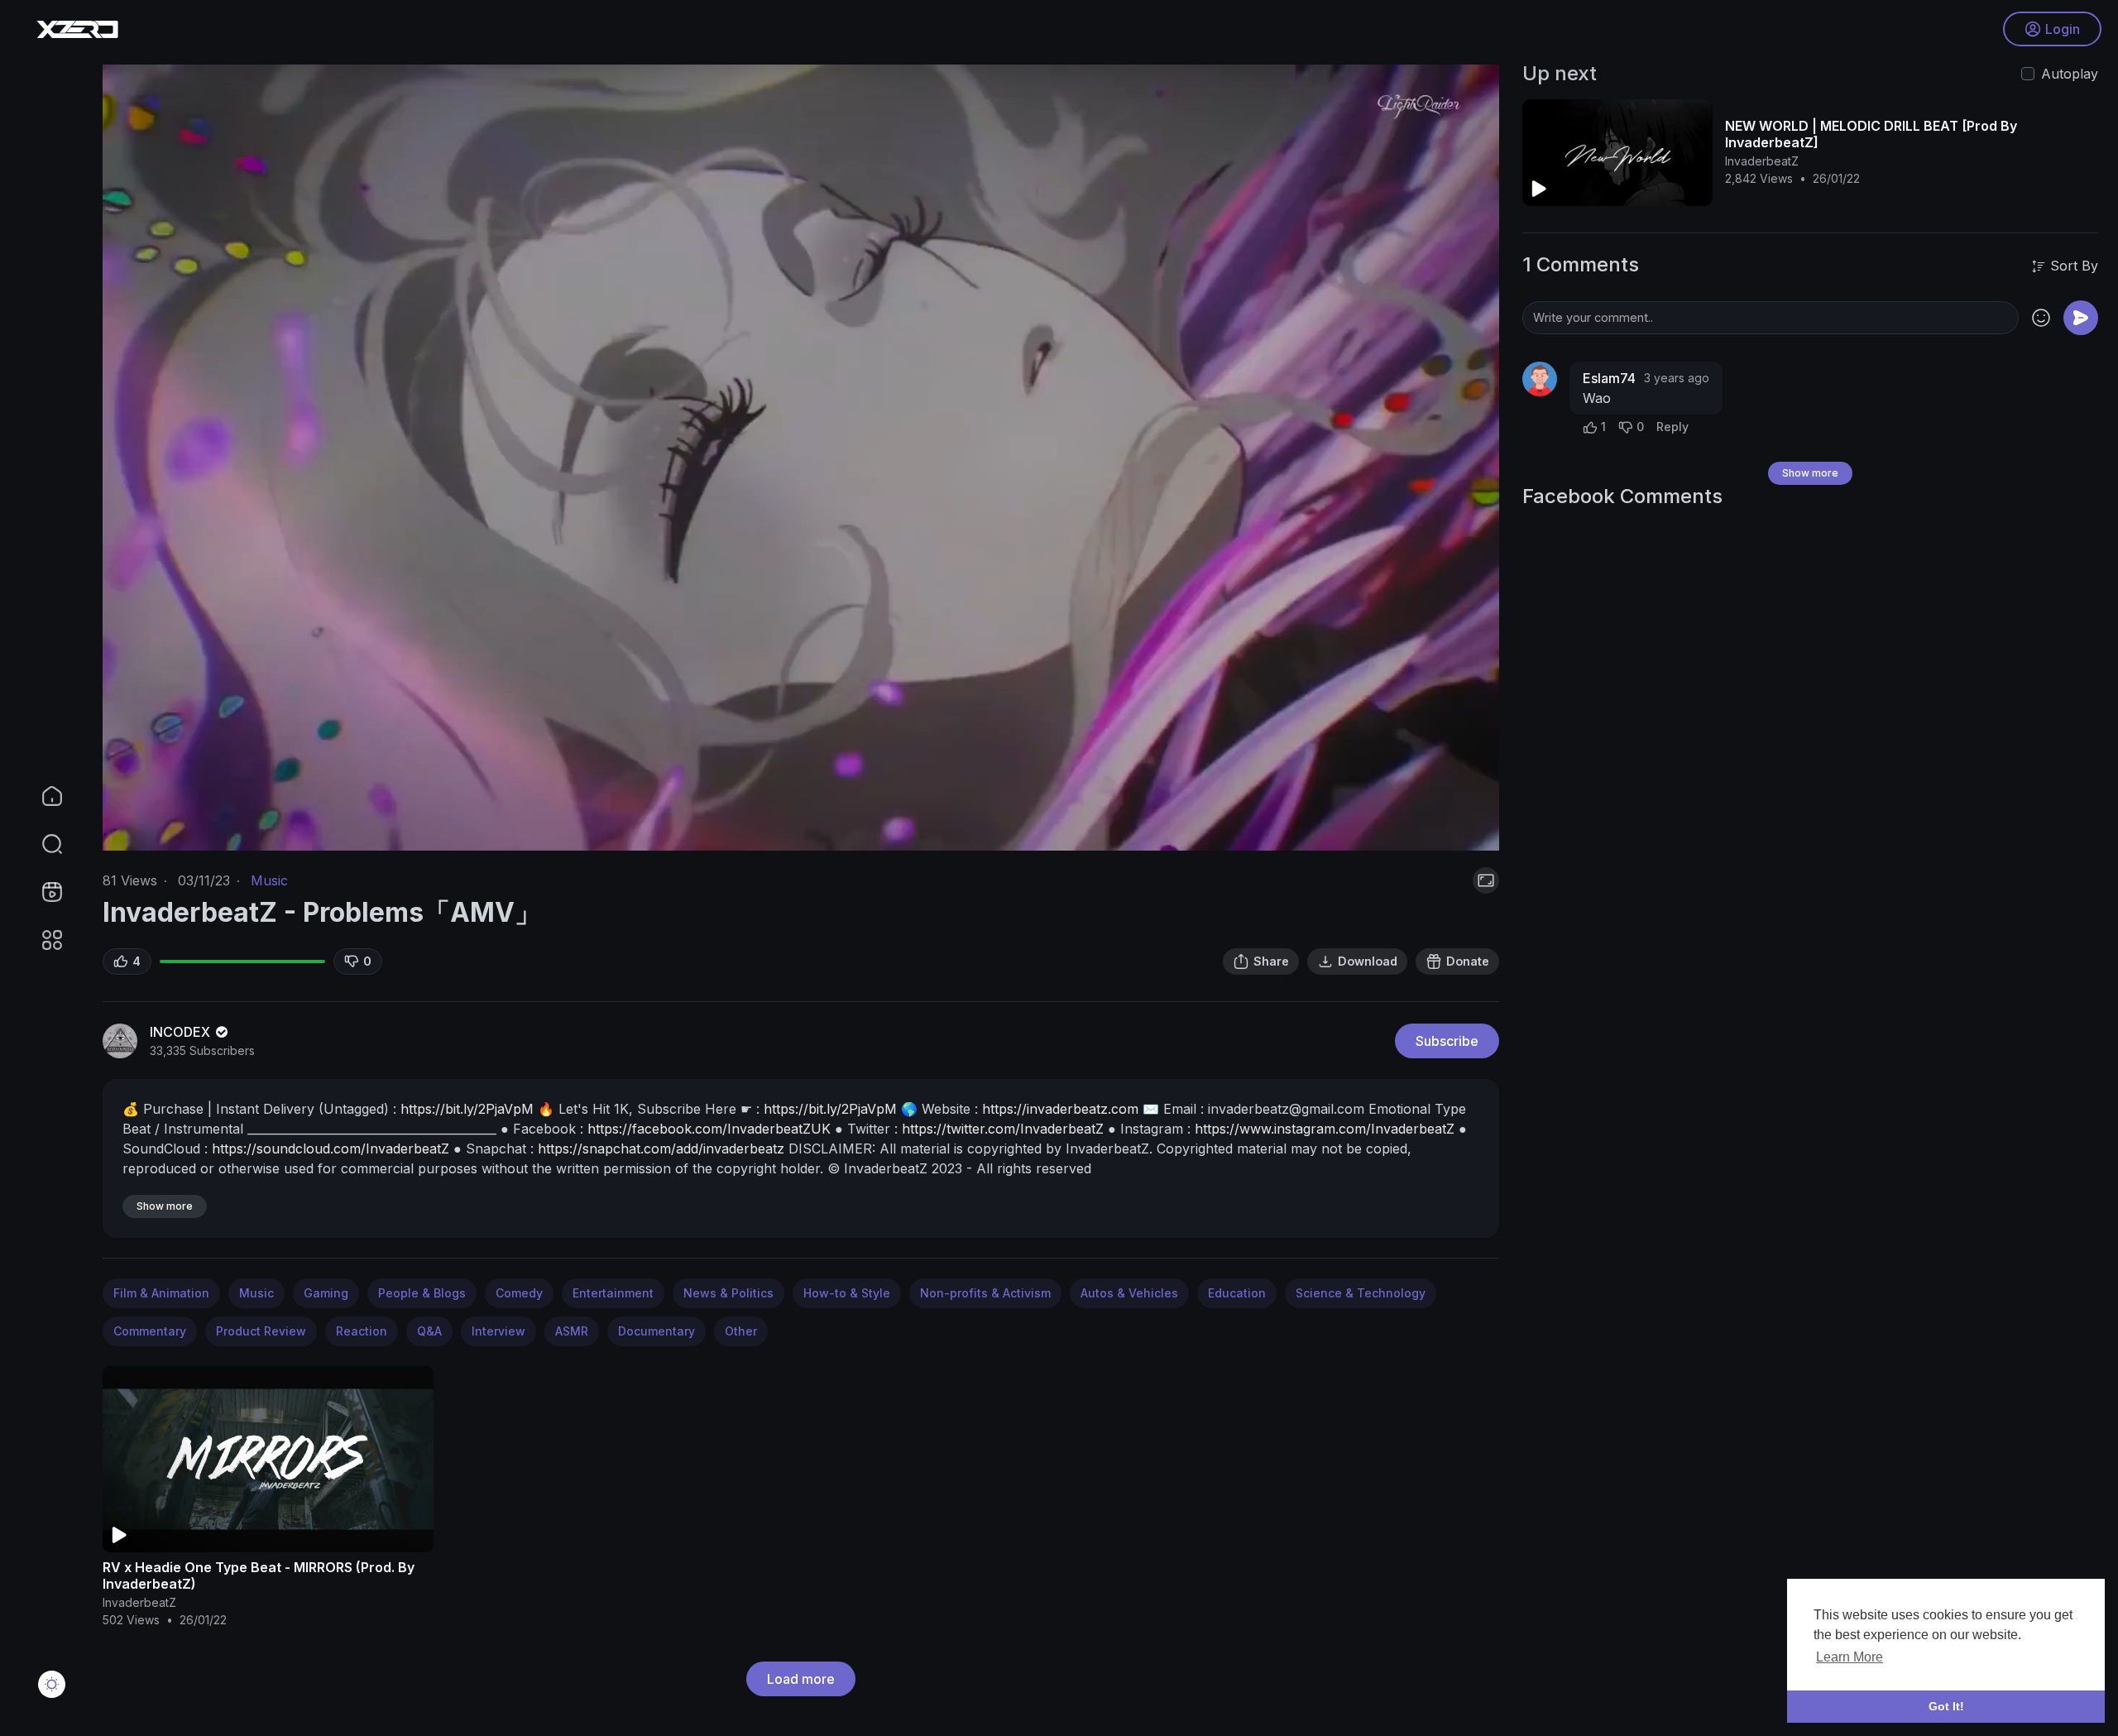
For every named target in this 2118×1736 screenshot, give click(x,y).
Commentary (150, 1331)
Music (269, 880)
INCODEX (182, 1032)
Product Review (261, 1331)
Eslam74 (1609, 378)
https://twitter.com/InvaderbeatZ (1003, 1129)
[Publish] (2081, 318)
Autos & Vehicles (1129, 1293)
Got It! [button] (1946, 1706)
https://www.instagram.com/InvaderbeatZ (1325, 1129)
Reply (1672, 427)
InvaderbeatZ (139, 1602)
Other (741, 1331)
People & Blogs (422, 1293)
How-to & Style (847, 1293)
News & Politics (728, 1293)
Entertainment (613, 1293)
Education (1237, 1293)
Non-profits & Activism (985, 1293)
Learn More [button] (1850, 1657)
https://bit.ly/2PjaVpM (467, 1109)
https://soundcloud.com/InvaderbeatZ (331, 1149)
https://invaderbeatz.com (1060, 1109)
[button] (41, 844)
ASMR (572, 1331)
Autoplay (2070, 74)
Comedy (519, 1293)
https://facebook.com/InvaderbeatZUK (709, 1129)
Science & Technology (1361, 1293)
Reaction (362, 1331)
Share (1271, 961)
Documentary (656, 1331)
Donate (1468, 961)
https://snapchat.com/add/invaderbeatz (661, 1149)
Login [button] (2063, 29)
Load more (801, 1679)
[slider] (704, 829)
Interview (498, 1331)
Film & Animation (161, 1293)
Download (1368, 961)
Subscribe (1447, 1041)
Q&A (429, 1331)
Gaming (326, 1293)
